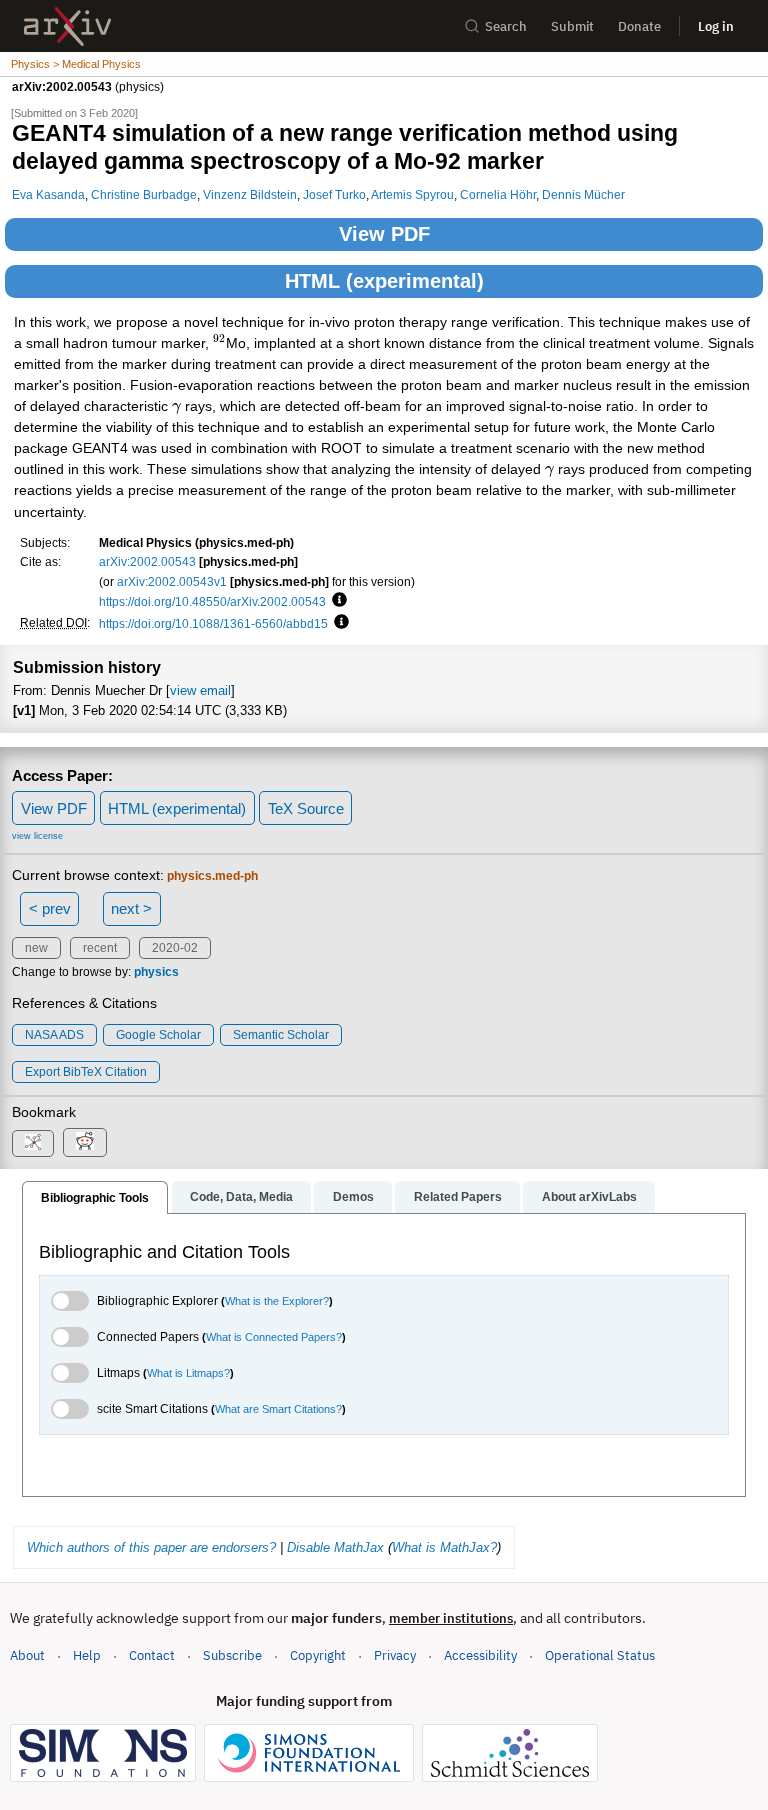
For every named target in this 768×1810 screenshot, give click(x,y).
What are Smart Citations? (278, 1409)
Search (506, 26)
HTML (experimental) (384, 281)
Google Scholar (158, 1035)
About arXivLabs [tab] (589, 1197)
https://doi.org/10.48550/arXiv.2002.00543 (212, 601)
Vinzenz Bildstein (250, 194)
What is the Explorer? (277, 1301)
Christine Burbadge (144, 194)
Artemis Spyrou (412, 194)
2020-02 (175, 948)
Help (87, 1655)
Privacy (395, 1655)
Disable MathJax (335, 1547)
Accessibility (480, 1655)
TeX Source (306, 808)
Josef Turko (334, 194)
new (36, 948)
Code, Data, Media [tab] (241, 1197)
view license (37, 836)
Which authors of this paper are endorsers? (151, 1547)
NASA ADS (54, 1035)
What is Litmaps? (188, 1373)
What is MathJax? (444, 1547)
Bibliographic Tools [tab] (95, 1198)
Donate (639, 26)
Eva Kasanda (48, 194)
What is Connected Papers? (274, 1337)
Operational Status (600, 1655)
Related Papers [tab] (458, 1197)
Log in (716, 26)
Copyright (318, 1655)
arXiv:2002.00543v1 (172, 581)
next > (131, 908)
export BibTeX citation (86, 1072)
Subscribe (232, 1655)
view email (200, 690)
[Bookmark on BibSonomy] (33, 1143)
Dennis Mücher (583, 194)
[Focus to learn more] (336, 601)
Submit (572, 26)
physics (156, 972)
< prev (50, 908)
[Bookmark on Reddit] (85, 1142)
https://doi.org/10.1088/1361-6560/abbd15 (213, 623)
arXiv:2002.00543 (147, 561)
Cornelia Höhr (498, 194)
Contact (152, 1655)
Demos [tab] (353, 1197)
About (27, 1655)
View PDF (384, 234)
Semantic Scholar (281, 1035)
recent (100, 948)
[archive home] (67, 26)
